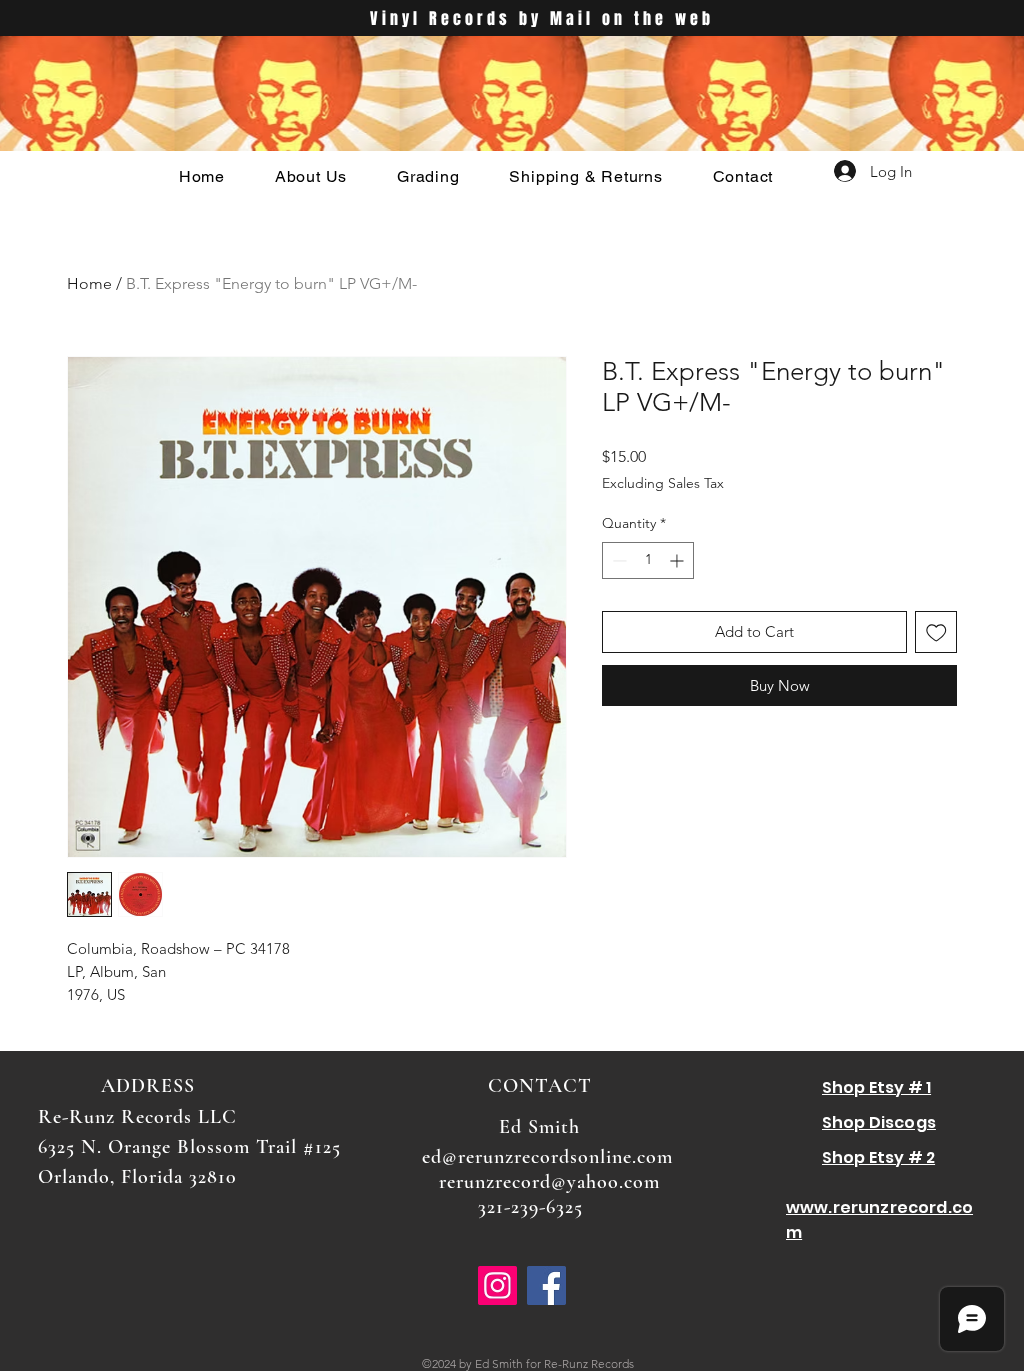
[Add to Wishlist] (936, 632)
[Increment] (678, 560)
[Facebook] (546, 1285)
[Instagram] (497, 1285)
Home (89, 283)
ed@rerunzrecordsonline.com (547, 1157)
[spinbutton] (648, 560)
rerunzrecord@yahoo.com (549, 1182)
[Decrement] (617, 560)
